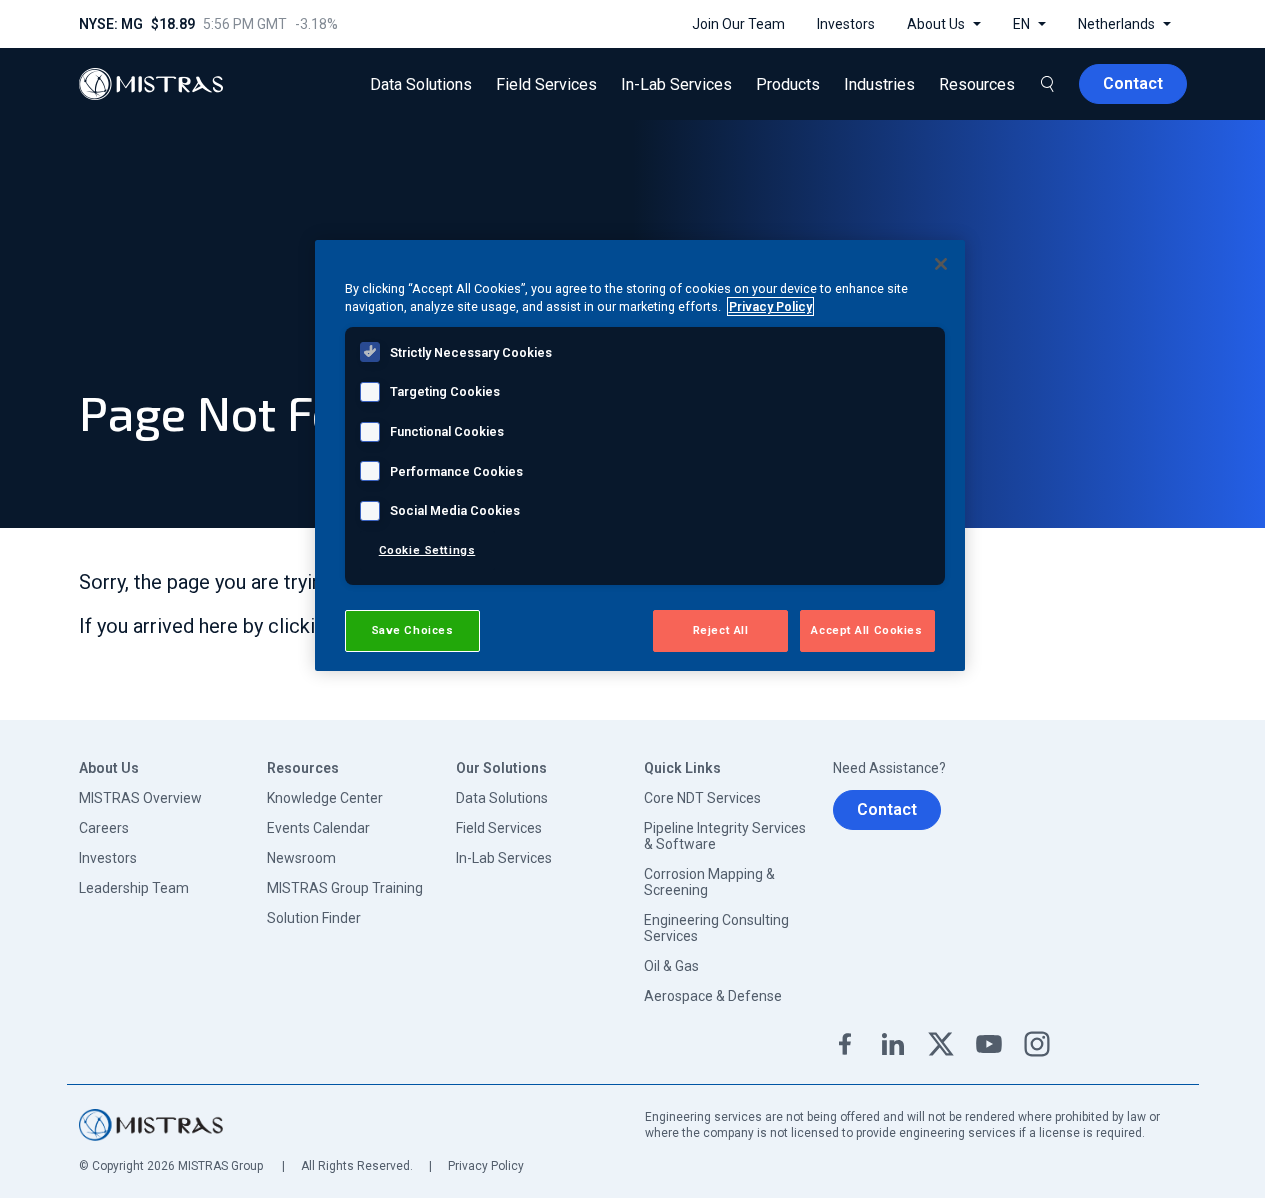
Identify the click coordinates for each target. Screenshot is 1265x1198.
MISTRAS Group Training (345, 888)
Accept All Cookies (866, 630)
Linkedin (893, 1044)
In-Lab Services (504, 858)
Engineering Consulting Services (716, 928)
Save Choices (412, 630)
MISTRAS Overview (140, 798)
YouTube (989, 1044)
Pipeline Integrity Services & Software (725, 836)
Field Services (499, 828)
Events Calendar (318, 828)
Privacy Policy (486, 1166)
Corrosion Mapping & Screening (709, 882)
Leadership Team (134, 888)
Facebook (845, 1044)
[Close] (941, 264)
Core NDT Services (702, 798)
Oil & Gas (671, 966)
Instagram (1037, 1044)
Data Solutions (502, 798)
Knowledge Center (325, 798)
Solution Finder (314, 918)
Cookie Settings (427, 550)
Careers (104, 828)
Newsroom (301, 858)
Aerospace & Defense (713, 996)
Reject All (721, 630)
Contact (887, 809)
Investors (108, 858)
